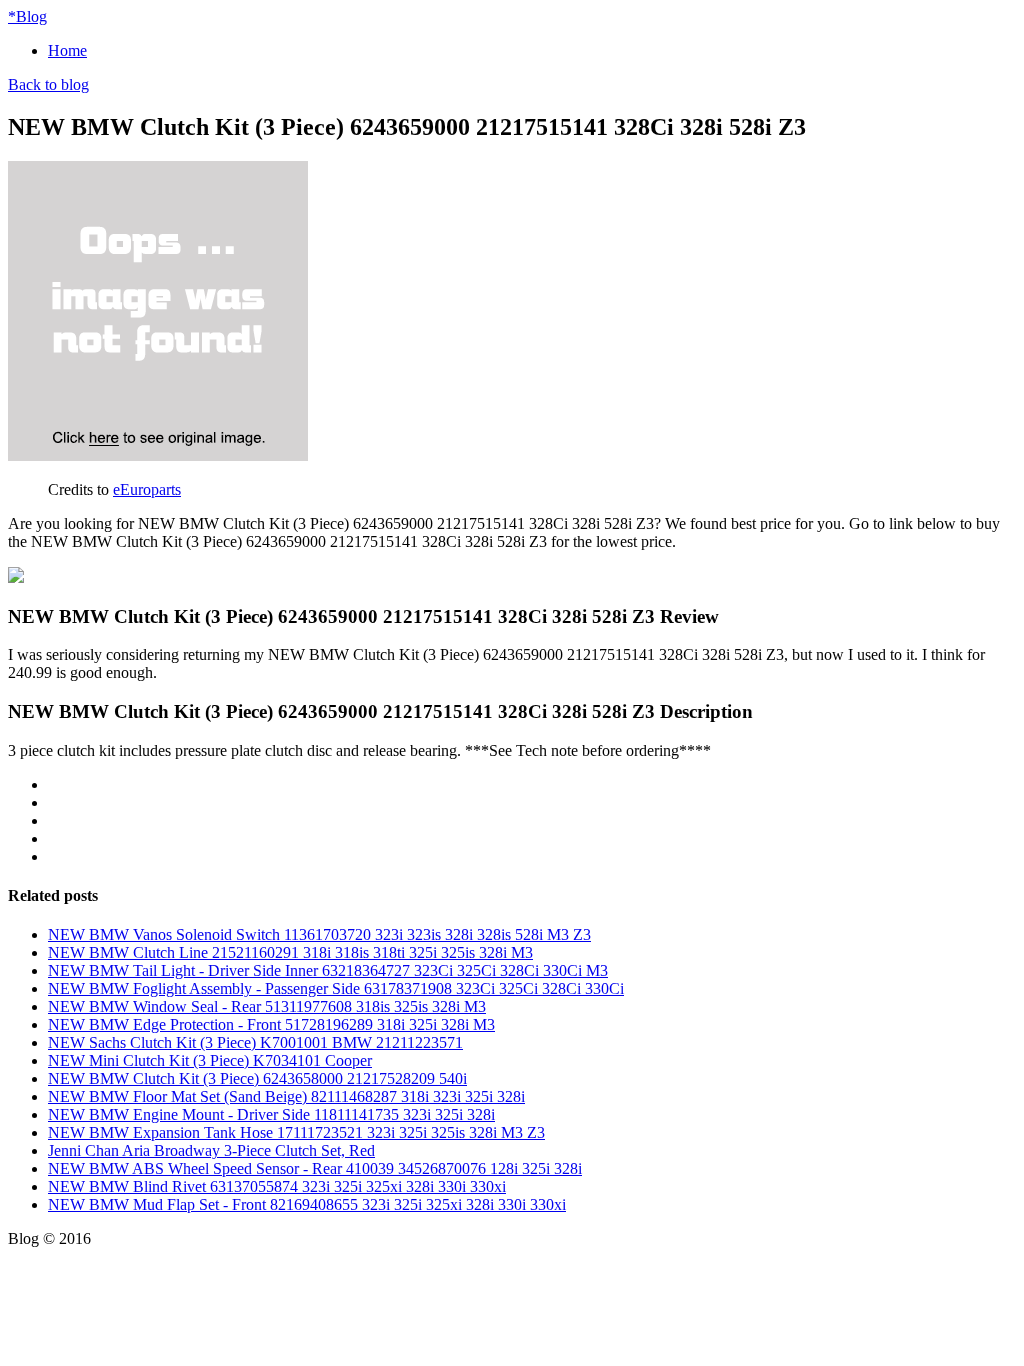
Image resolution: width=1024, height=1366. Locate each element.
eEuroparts (147, 489)
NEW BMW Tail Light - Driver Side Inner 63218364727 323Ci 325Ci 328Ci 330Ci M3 (328, 970)
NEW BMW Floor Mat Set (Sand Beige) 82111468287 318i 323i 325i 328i (286, 1096)
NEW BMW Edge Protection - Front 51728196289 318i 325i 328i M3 (271, 1024)
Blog (27, 16)
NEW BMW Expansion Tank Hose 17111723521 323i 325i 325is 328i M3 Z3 (296, 1132)
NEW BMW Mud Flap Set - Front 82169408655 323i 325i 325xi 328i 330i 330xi (307, 1204)
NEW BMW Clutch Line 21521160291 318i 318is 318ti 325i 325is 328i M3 (290, 952)
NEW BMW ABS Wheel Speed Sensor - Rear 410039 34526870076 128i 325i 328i (315, 1168)
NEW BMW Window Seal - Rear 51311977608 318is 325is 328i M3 (267, 1006)
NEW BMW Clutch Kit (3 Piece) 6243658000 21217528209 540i (257, 1078)
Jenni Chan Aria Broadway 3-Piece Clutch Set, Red (211, 1150)
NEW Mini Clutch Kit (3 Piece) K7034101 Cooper (210, 1060)
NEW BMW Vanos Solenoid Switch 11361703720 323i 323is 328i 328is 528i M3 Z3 (319, 934)
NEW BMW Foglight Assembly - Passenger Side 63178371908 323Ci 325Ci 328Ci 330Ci (336, 988)
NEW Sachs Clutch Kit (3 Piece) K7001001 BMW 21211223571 (255, 1042)
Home (67, 50)
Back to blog (48, 84)
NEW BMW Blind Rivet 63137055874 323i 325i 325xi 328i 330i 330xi (277, 1186)
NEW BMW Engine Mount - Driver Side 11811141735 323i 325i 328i (271, 1114)
